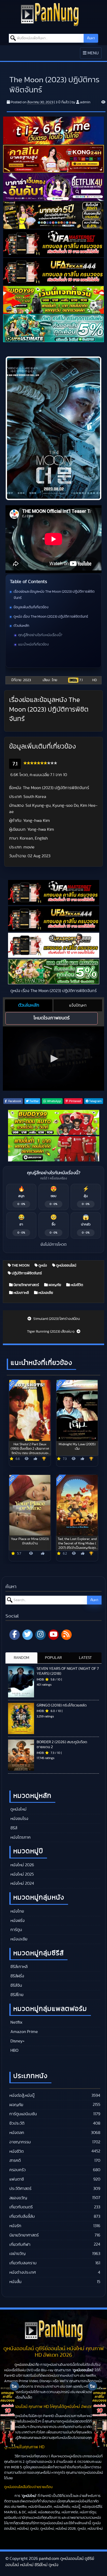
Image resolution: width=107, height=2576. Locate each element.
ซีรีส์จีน (16, 1985)
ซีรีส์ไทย (16, 1995)
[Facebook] (15, 1635)
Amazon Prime (24, 2032)
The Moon (20, 1265)
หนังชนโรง (19, 1819)
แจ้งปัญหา (78, 1005)
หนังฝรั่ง (17, 1921)
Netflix (16, 2022)
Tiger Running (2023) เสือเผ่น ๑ (51, 1332)
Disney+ (17, 2041)
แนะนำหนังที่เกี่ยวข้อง (34, 644)
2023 (27, 680)
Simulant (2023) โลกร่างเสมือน (56, 1319)
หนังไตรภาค (20, 1837)
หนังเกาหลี (21, 1293)
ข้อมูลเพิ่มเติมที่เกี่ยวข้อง (31, 607)
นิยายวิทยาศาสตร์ (26, 1285)
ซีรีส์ (13, 1828)
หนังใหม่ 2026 (22, 1865)
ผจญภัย (54, 1285)
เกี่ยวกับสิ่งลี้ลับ (22, 2216)
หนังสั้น (15, 2282)
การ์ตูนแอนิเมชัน (23, 2114)
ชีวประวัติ (17, 2123)
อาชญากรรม (20, 2142)
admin (85, 102)
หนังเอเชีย (45, 1293)
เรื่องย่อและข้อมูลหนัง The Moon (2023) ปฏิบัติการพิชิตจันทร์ (54, 595)
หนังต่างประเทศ (23, 2272)
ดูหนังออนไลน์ (66, 1265)
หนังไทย (17, 1911)
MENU (92, 55)
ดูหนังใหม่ (18, 1809)
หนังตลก (17, 2133)
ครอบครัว (18, 2170)
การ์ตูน (16, 1930)
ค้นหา (91, 38)
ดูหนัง (42, 1265)
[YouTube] (53, 1635)
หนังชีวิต (76, 1285)
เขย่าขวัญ (17, 2254)
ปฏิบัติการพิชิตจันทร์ (26, 1273)
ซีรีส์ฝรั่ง (17, 1976)
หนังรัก (15, 2226)
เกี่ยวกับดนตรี (21, 2207)
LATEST (85, 1658)
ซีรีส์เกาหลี (18, 1967)
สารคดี (15, 2160)
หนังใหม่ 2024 (22, 1883)
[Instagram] (41, 1635)
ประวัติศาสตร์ (20, 2189)
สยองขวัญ (18, 2198)
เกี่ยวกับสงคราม (23, 2263)
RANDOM (21, 1658)
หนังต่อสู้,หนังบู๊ (22, 2095)
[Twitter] (28, 1635)
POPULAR (53, 1658)
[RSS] (66, 1635)
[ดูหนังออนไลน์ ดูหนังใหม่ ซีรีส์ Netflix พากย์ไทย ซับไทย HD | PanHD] (50, 14)
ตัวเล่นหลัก (21, 626)
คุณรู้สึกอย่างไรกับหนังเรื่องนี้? (40, 635)
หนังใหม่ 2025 (22, 1874)
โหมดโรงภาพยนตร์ (52, 1018)
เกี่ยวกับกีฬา (20, 2245)
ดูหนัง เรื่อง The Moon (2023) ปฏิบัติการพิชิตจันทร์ (51, 617)
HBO (14, 2050)
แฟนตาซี (17, 2179)
